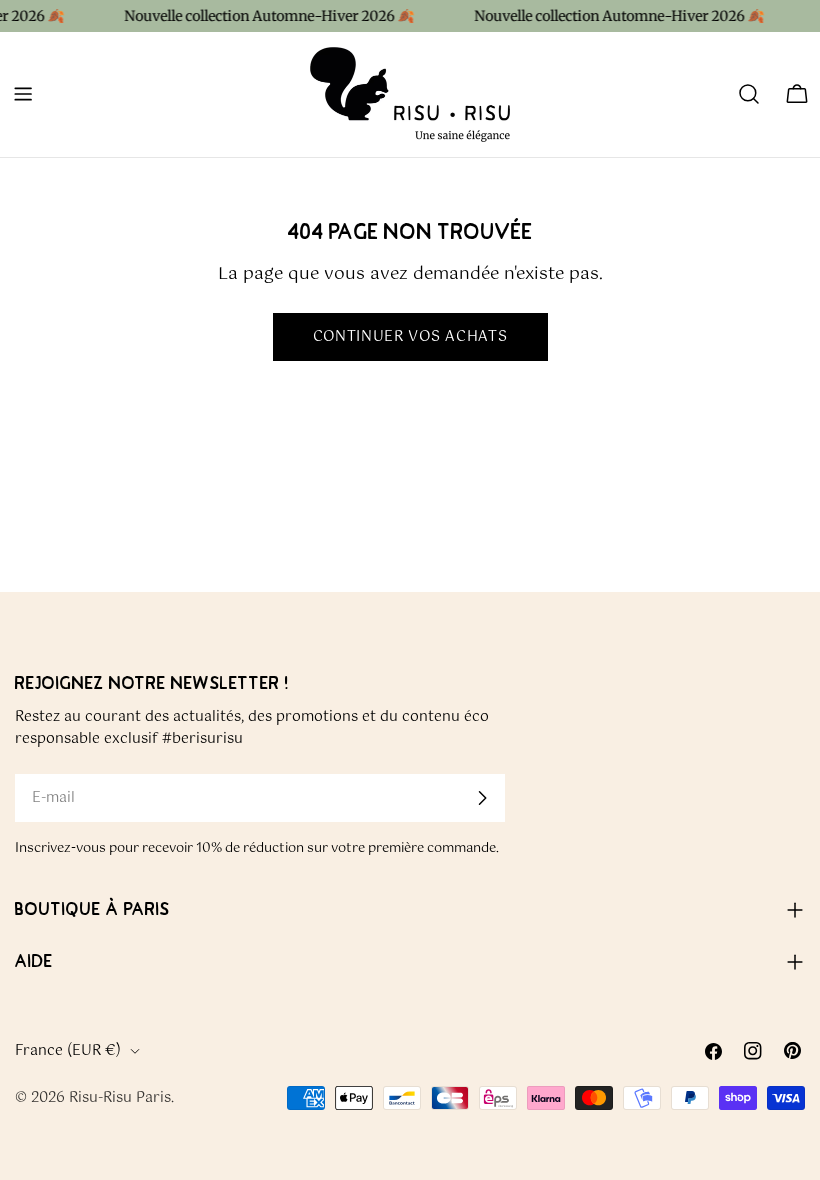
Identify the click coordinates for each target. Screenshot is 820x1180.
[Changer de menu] (23, 94)
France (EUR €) (68, 1051)
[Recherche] (749, 94)
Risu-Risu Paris (120, 1098)
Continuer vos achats (410, 337)
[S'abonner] (482, 798)
